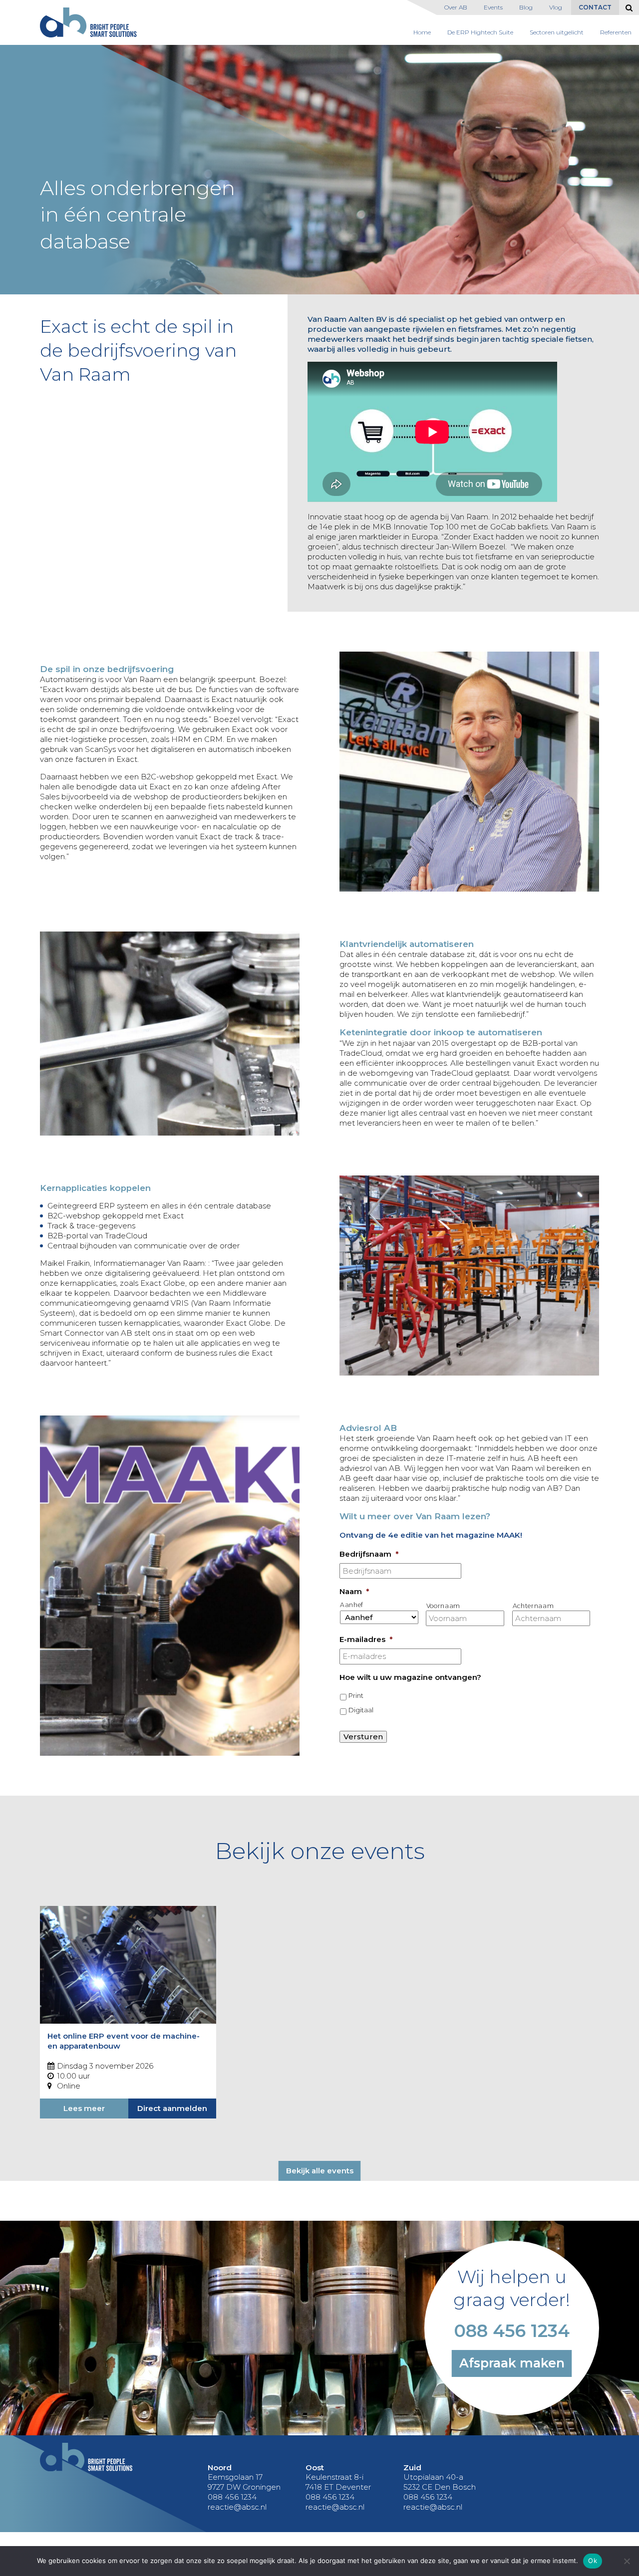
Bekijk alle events (320, 2171)
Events (493, 7)
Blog (526, 7)
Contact (595, 7)
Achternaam (533, 1606)
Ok (593, 2561)
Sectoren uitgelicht (557, 32)
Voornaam (443, 1606)
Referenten (616, 32)
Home (422, 32)
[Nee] (627, 2561)
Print (356, 1695)
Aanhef (352, 1605)
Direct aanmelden (172, 2108)
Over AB (456, 7)
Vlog (556, 7)
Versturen (363, 1737)
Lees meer (84, 2108)
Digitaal (361, 1710)
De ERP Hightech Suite (480, 32)
